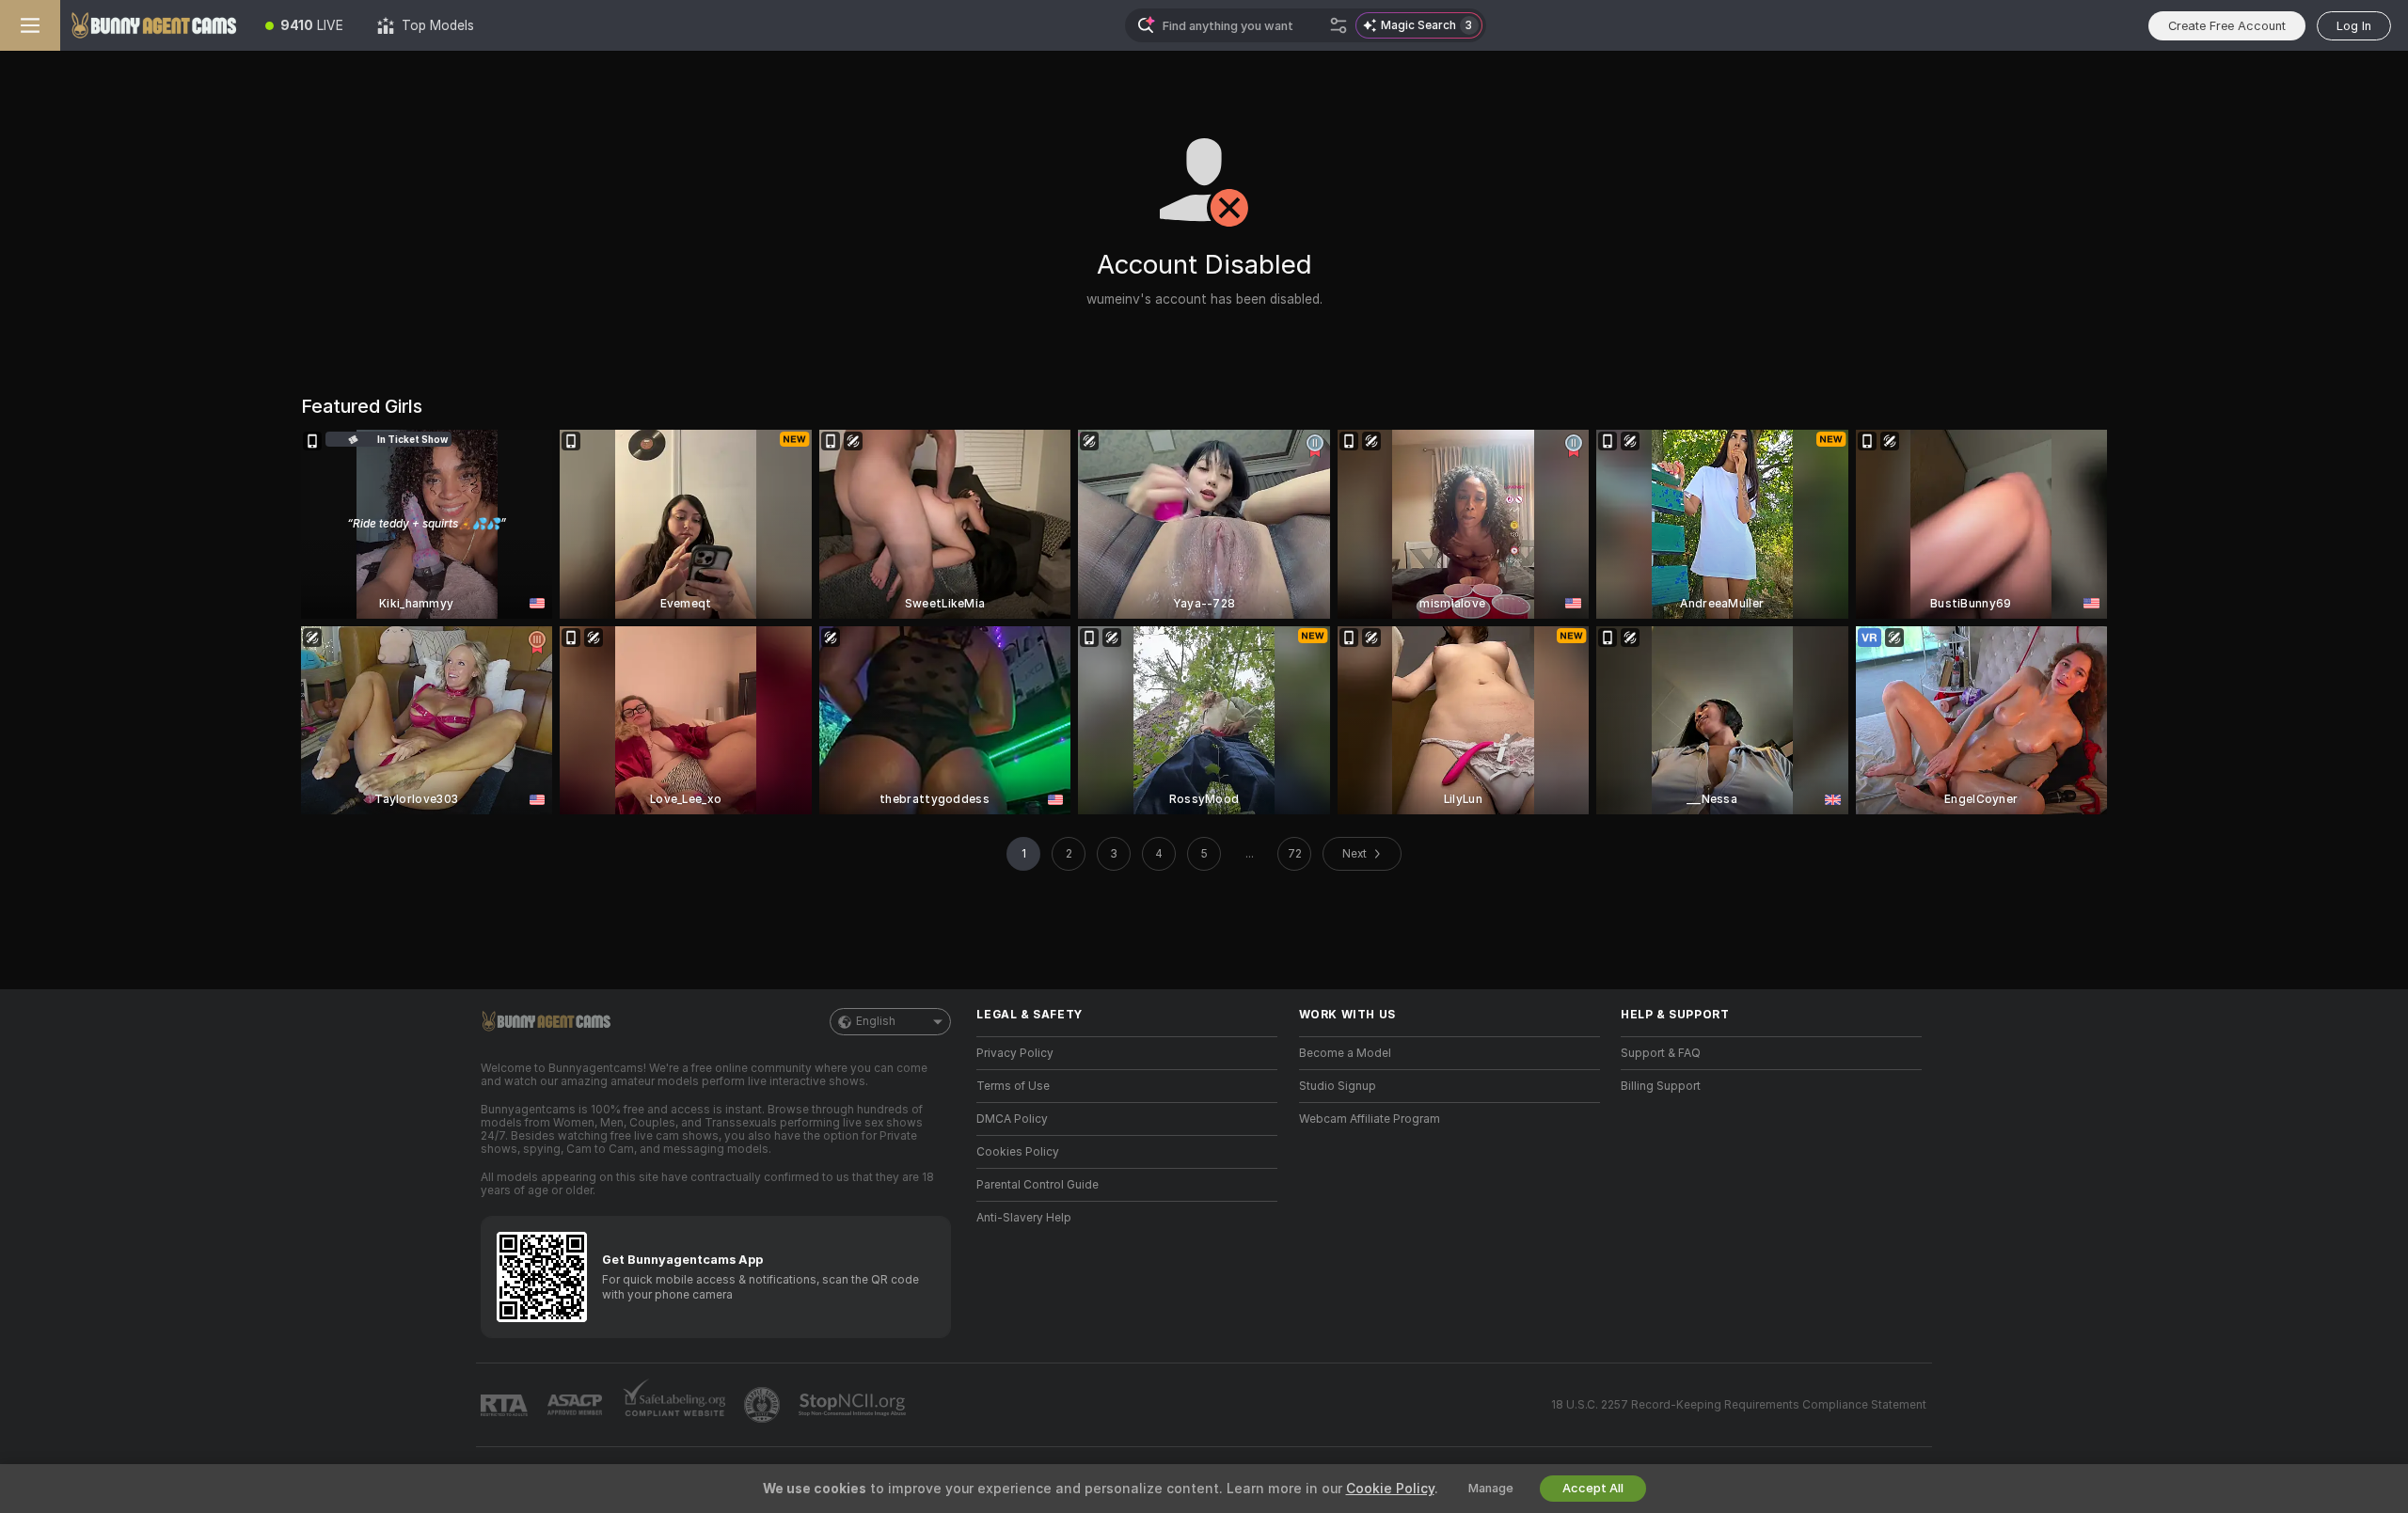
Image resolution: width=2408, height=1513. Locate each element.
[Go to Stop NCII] (854, 1405)
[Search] (1339, 25)
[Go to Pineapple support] (764, 1405)
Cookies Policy (1018, 1152)
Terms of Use (1013, 1086)
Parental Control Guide (1038, 1185)
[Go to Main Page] (154, 25)
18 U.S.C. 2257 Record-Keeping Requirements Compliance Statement (1739, 1405)
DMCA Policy (1012, 1119)
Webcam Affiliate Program (1370, 1119)
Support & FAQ (1661, 1053)
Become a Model (1345, 1053)
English (876, 1021)
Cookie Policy (1390, 1489)
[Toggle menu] (30, 25)
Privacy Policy (1015, 1053)
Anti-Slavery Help (1024, 1218)
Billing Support (1661, 1086)
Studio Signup (1338, 1086)
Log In (2354, 26)
